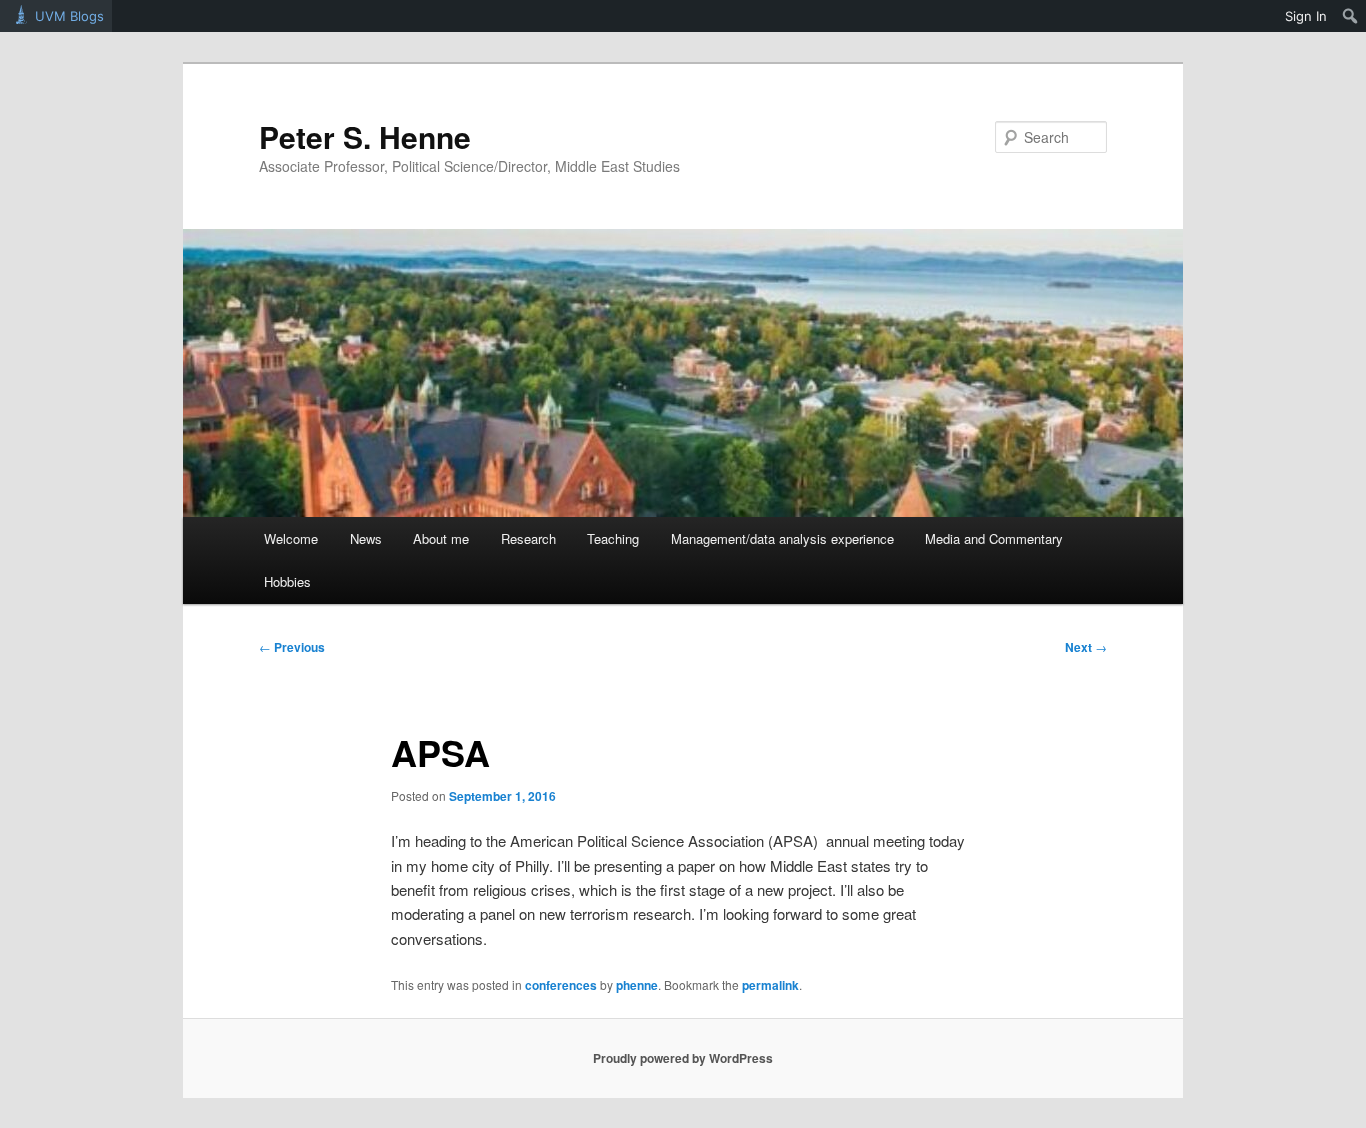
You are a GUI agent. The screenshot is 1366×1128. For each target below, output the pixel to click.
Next (1086, 647)
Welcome (291, 538)
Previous (292, 647)
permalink (770, 985)
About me (441, 538)
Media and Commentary (994, 538)
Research (528, 538)
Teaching (613, 538)
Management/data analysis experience (782, 538)
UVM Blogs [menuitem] (69, 16)
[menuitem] (1350, 16)
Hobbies (287, 581)
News (366, 538)
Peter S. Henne (365, 136)
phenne (637, 985)
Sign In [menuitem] (1306, 16)
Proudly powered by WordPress (683, 1058)
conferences (561, 985)
